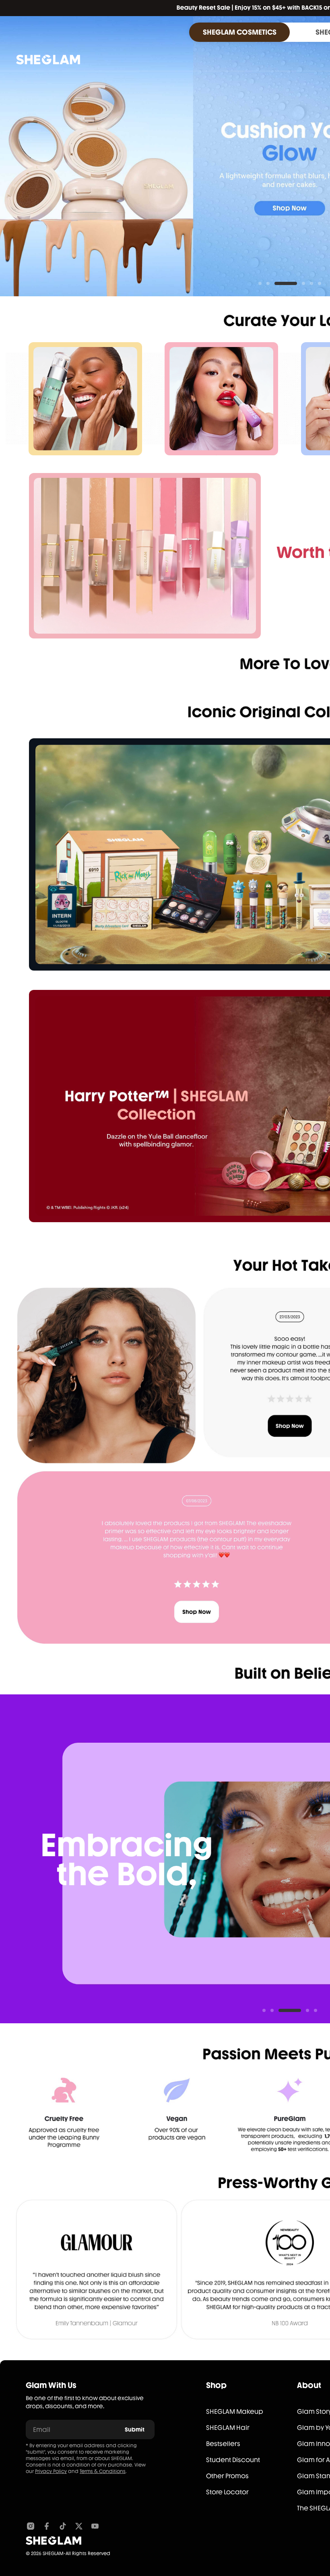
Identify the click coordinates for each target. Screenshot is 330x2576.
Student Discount (233, 2460)
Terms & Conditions (103, 2471)
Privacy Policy (51, 2471)
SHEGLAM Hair (228, 2428)
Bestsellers (223, 2444)
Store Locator (227, 2492)
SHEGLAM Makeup (235, 2412)
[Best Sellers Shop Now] (145, 556)
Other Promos (227, 2476)
